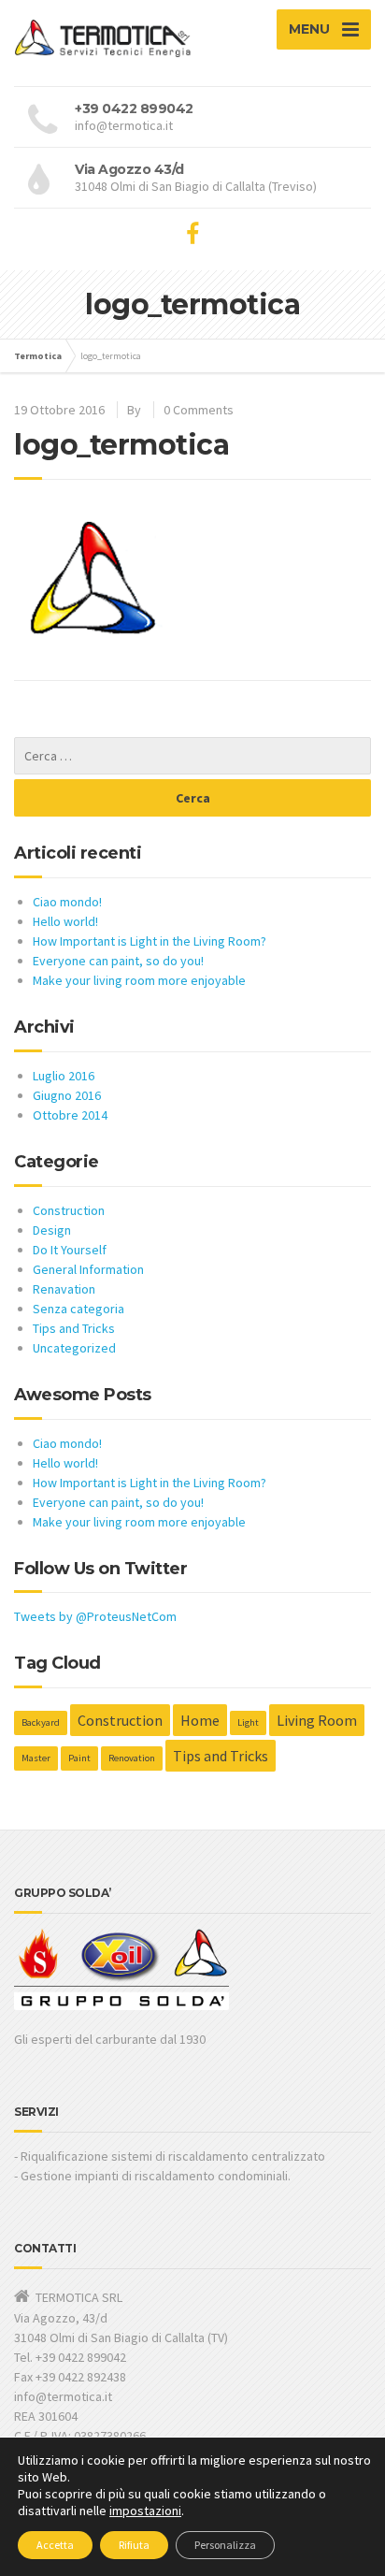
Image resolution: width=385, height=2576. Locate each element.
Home (200, 1720)
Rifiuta (134, 2545)
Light (248, 1722)
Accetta (55, 2545)
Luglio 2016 (64, 1076)
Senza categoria (78, 1309)
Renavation (64, 1289)
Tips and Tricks (74, 1328)
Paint (79, 1758)
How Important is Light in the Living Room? (150, 941)
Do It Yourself (70, 1250)
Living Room (317, 1720)
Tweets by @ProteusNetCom (95, 1616)
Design (52, 1230)
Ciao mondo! (67, 902)
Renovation (132, 1758)
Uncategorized (74, 1348)
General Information (88, 1269)
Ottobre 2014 (70, 1115)
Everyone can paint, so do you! (118, 961)
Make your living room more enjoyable (139, 980)
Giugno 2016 (67, 1095)
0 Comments (199, 410)
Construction (69, 1210)
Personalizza (225, 2545)
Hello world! (65, 921)
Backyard (41, 1722)
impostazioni (145, 2511)
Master (36, 1758)
